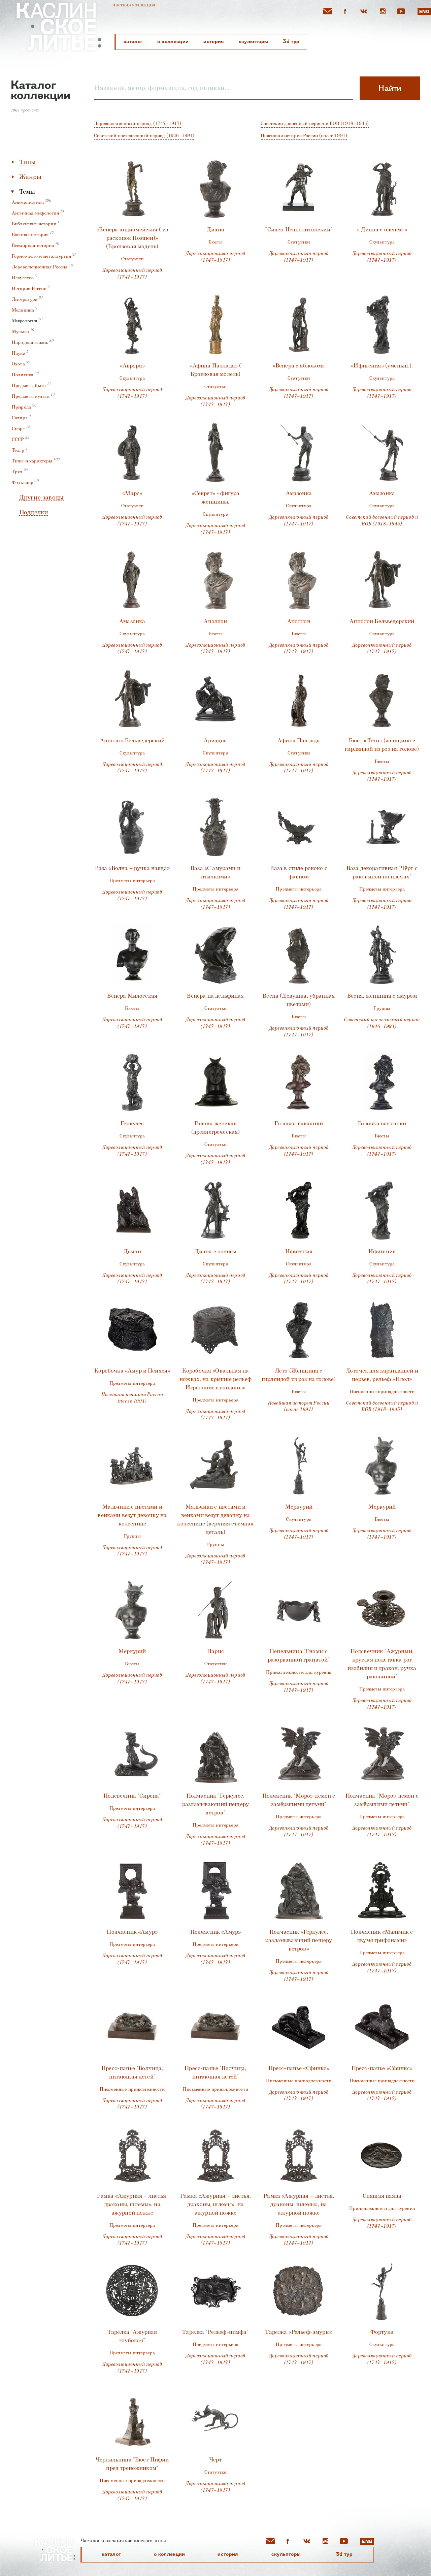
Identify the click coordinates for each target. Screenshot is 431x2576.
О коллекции (173, 41)
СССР (18, 439)
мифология (24, 321)
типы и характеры (32, 461)
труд (17, 472)
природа (21, 407)
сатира (20, 418)
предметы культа (31, 396)
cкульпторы (254, 41)
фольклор (23, 482)
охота (18, 364)
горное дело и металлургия (41, 256)
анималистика (28, 202)
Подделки (34, 512)
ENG (424, 12)
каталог (133, 41)
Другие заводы (41, 498)
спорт (19, 429)
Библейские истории (34, 224)
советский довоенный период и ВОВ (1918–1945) (315, 123)
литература (25, 299)
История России (29, 288)
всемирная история (33, 245)
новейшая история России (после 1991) (304, 136)
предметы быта (29, 385)
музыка (20, 332)
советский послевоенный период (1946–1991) (144, 136)
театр (18, 450)
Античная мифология (35, 213)
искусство (23, 278)
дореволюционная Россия (40, 267)
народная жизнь (30, 342)
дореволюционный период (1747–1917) (138, 123)
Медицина (23, 310)
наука (19, 353)
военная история (30, 235)
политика (23, 375)
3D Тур (291, 41)
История (213, 41)
